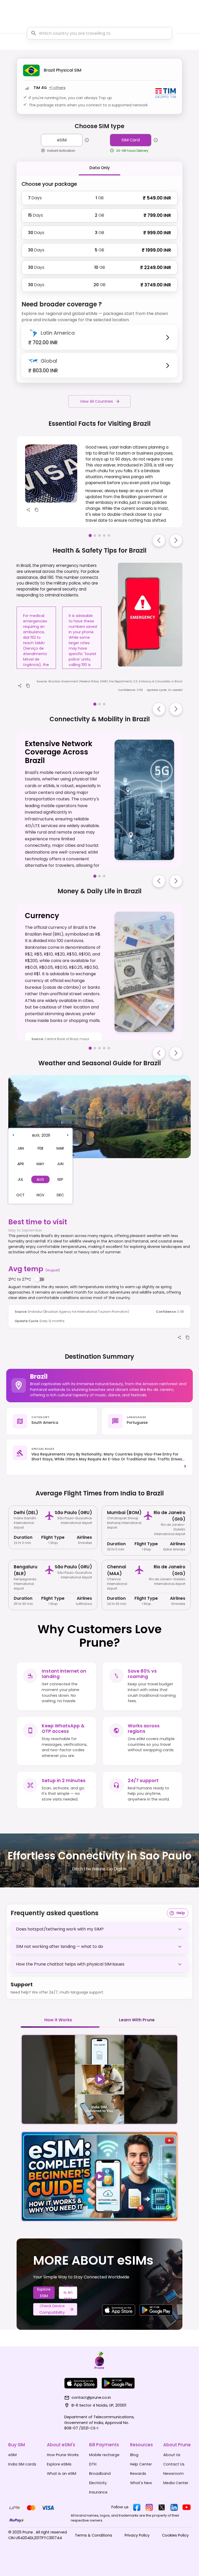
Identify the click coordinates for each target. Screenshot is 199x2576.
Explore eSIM (44, 2293)
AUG (36, 1135)
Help (181, 1913)
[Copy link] (37, 510)
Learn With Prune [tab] (137, 2020)
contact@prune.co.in (91, 2398)
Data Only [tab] (100, 168)
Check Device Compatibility (52, 2309)
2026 (46, 1135)
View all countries (96, 401)
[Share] (28, 510)
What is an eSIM (68, 2293)
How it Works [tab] (58, 2020)
